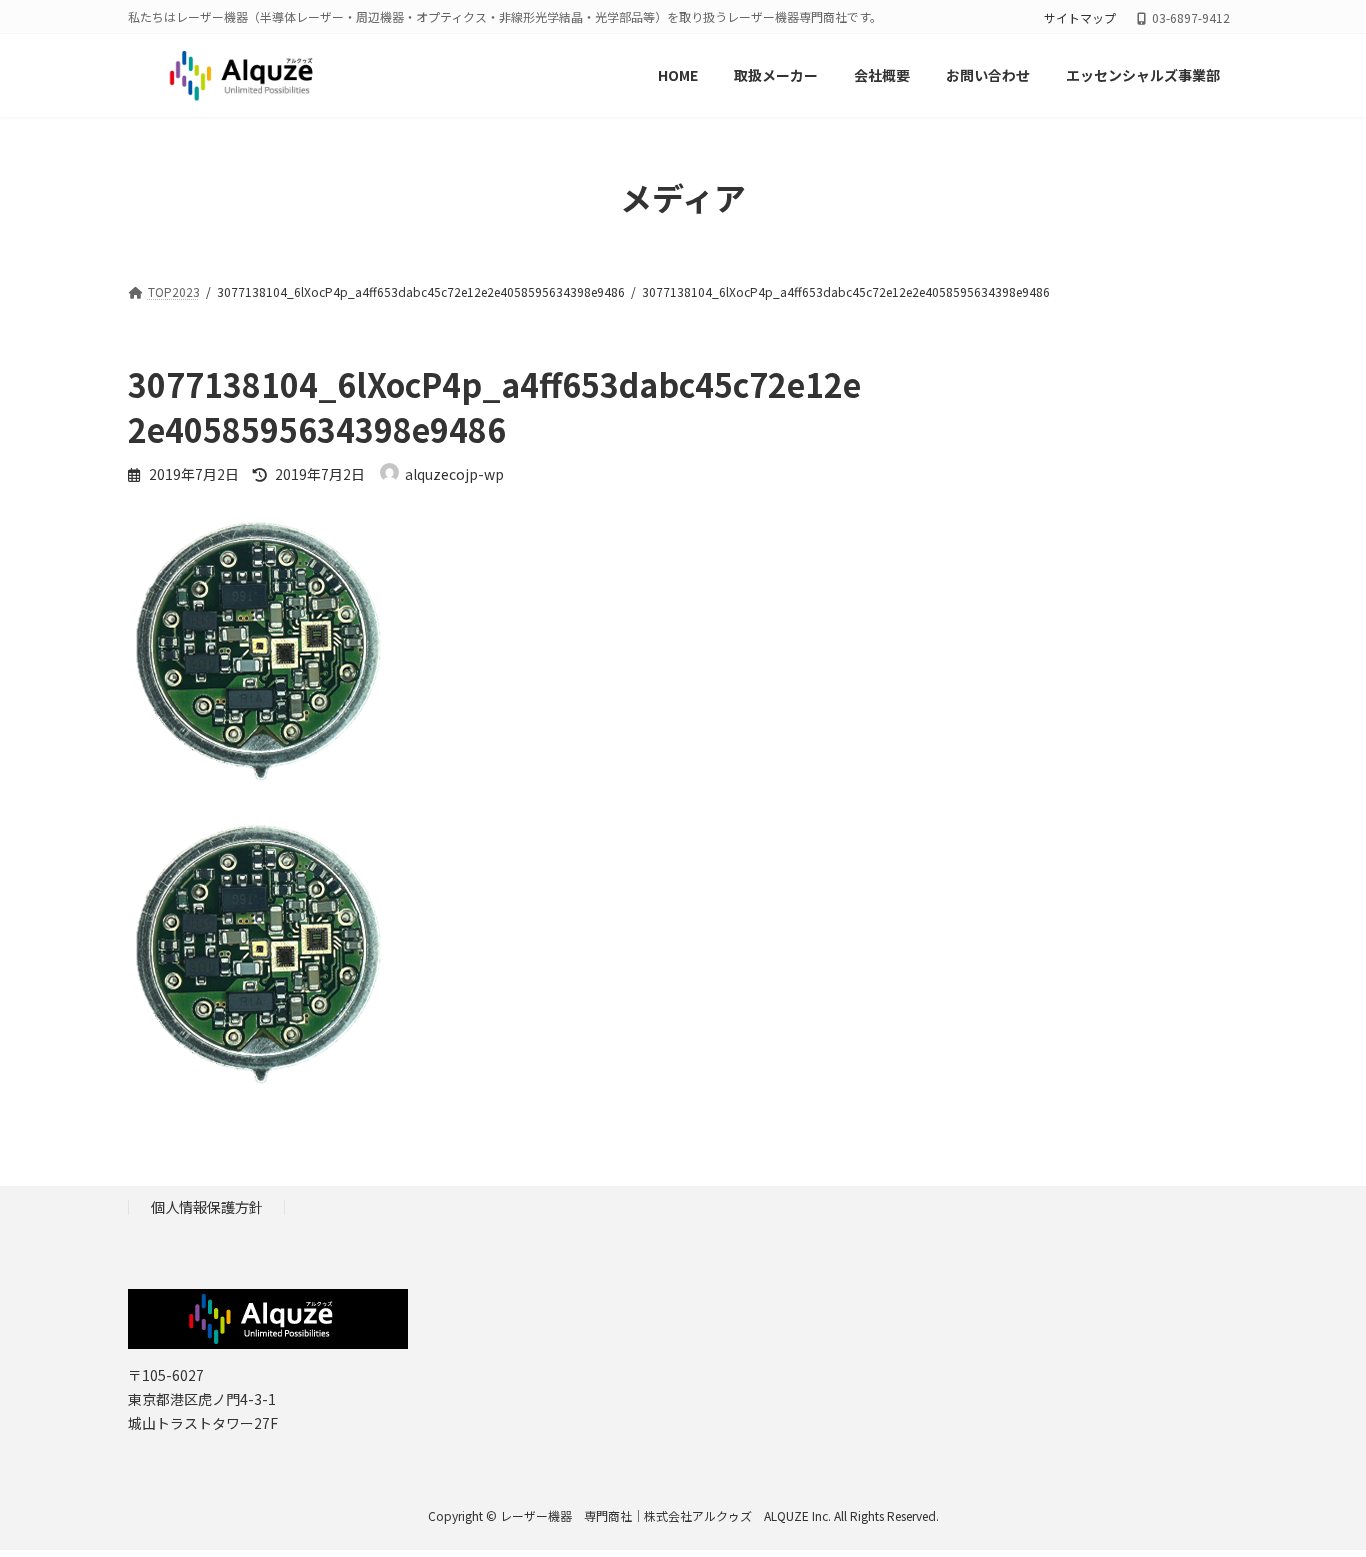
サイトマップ (1080, 18)
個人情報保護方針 (207, 1206)
